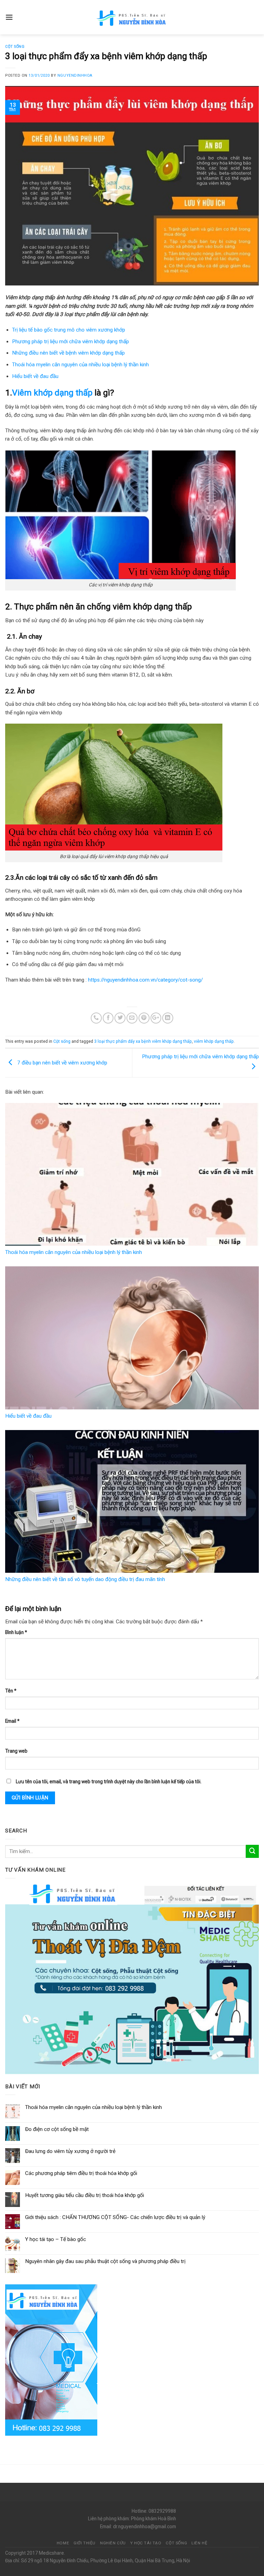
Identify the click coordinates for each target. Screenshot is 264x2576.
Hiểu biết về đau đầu (35, 376)
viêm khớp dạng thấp (214, 1041)
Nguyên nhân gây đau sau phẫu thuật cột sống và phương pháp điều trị (105, 2261)
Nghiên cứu (113, 2543)
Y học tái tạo (146, 2543)
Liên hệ (199, 2543)
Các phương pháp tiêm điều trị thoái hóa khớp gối (81, 2173)
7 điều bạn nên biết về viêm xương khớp (62, 1062)
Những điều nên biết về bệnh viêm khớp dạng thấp (68, 353)
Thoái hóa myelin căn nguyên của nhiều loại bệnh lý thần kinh (80, 365)
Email (12, 1721)
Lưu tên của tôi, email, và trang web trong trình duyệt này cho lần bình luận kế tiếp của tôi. (109, 1782)
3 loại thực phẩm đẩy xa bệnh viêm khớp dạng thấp (143, 1041)
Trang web (16, 1751)
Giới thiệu (85, 2543)
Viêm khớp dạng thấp (52, 393)
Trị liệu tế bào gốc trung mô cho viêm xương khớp (69, 330)
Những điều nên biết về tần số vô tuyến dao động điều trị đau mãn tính (85, 1579)
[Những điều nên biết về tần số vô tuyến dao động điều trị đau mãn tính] (132, 1501)
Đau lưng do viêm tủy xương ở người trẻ (70, 2151)
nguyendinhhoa (75, 75)
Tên (11, 1691)
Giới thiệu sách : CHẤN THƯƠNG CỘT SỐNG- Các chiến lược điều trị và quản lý (115, 2217)
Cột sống (15, 47)
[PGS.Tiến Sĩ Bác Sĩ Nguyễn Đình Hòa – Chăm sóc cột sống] (132, 17)
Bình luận (16, 1632)
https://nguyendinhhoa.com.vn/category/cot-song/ (145, 980)
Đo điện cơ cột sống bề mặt (57, 2129)
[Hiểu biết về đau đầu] (132, 1338)
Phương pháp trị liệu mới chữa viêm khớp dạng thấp (70, 342)
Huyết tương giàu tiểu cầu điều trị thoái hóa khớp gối (85, 2195)
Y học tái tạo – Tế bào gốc (56, 2239)
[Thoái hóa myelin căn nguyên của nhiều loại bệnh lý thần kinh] (132, 1174)
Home (63, 2543)
